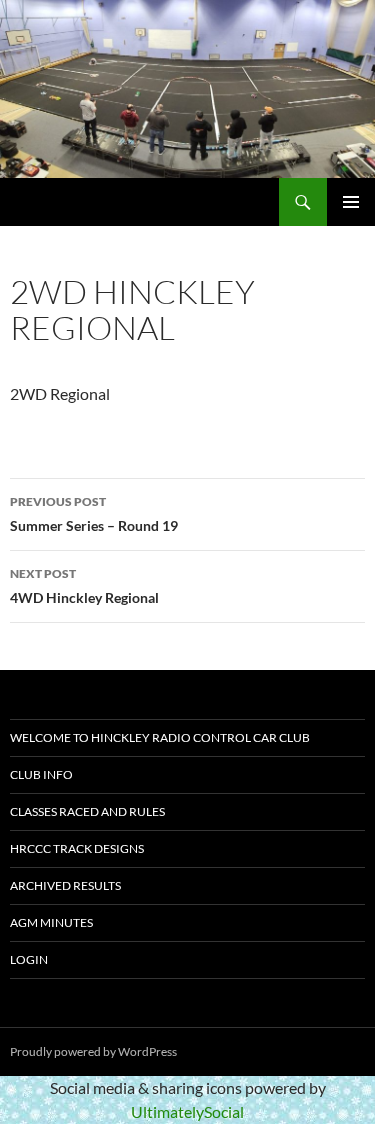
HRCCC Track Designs (77, 848)
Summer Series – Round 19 (94, 514)
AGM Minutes (51, 922)
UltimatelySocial (187, 1111)
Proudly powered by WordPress (93, 1051)
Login (29, 959)
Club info (41, 774)
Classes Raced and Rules (87, 811)
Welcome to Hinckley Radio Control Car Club (160, 737)
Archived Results (65, 885)
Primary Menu (351, 202)
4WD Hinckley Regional (84, 586)
